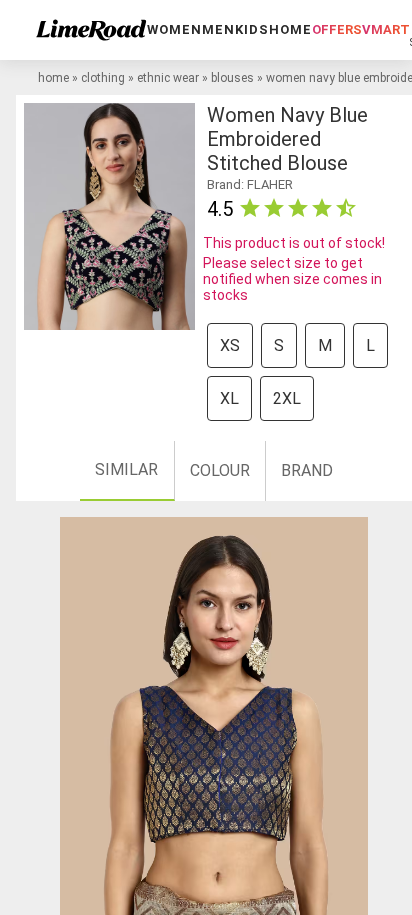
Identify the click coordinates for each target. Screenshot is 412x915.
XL (229, 398)
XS (230, 345)
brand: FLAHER (250, 184)
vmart (386, 29)
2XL (287, 398)
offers (337, 29)
